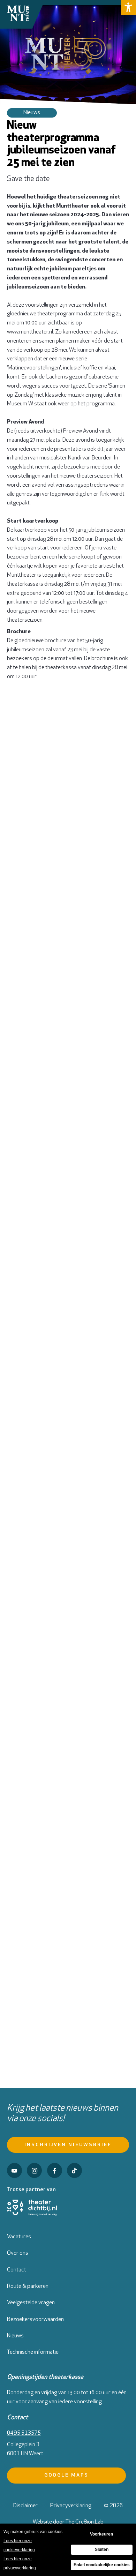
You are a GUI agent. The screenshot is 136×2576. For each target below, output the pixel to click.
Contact (17, 2270)
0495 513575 (24, 2433)
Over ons (18, 2253)
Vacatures (19, 2237)
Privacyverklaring (71, 2506)
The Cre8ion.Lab (85, 2522)
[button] (129, 8)
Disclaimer (25, 2506)
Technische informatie (33, 2352)
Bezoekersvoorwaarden (35, 2320)
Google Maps (67, 2475)
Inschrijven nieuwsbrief (68, 2145)
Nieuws (15, 2336)
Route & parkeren (28, 2286)
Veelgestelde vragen (31, 2303)
